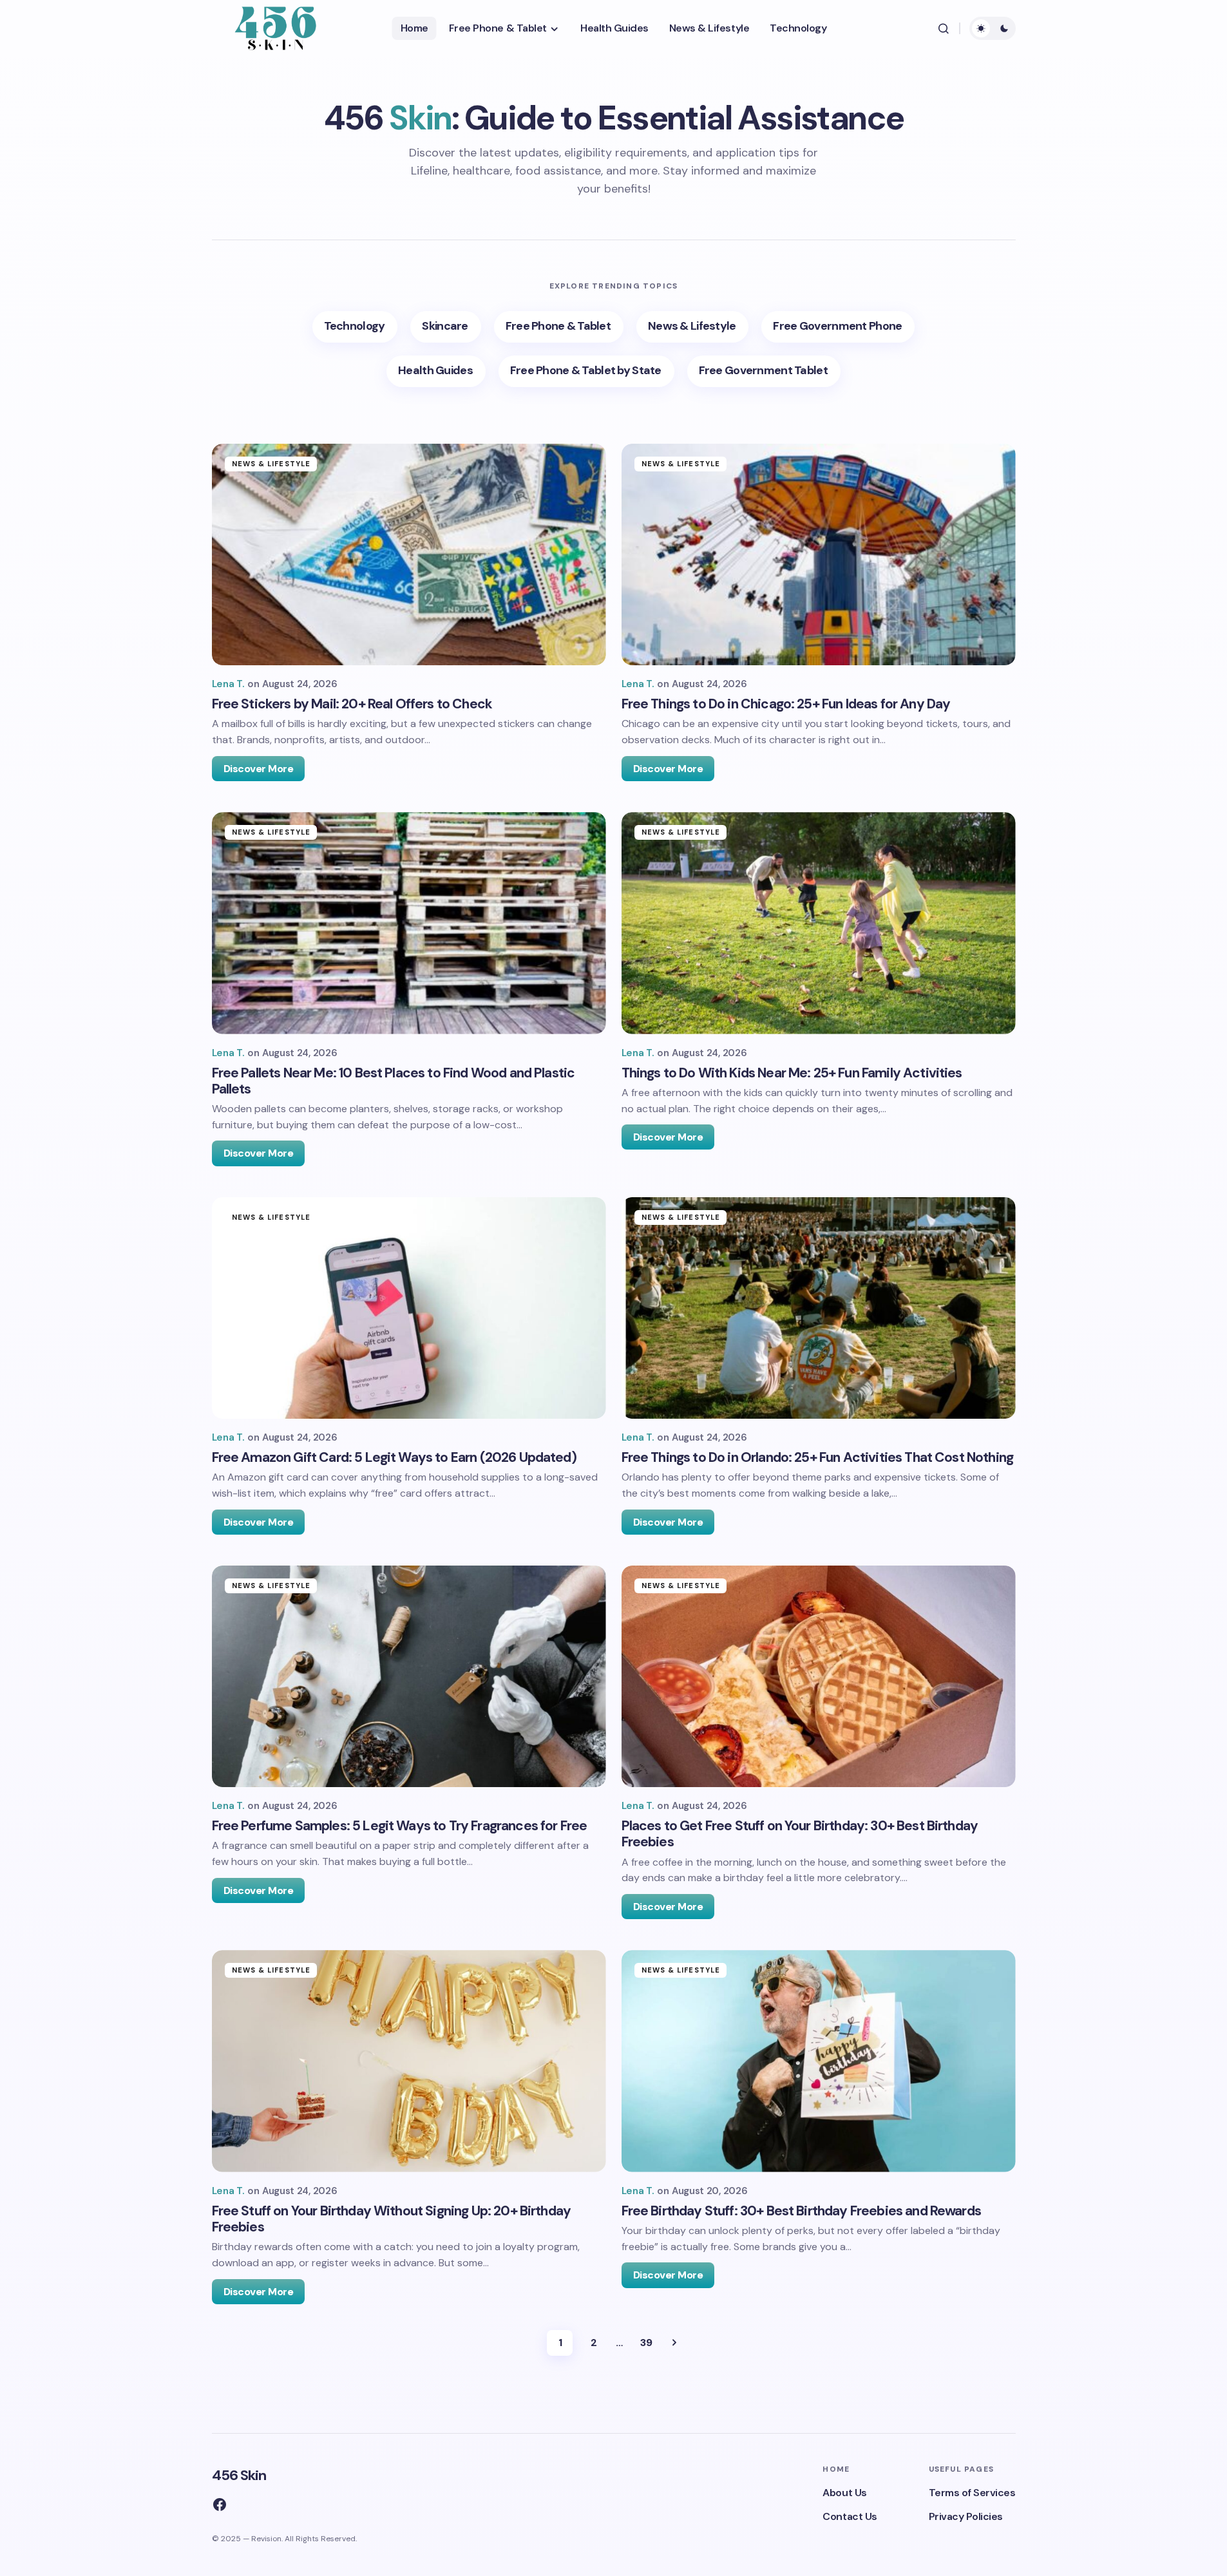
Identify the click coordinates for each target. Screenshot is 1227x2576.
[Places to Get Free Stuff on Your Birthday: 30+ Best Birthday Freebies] (819, 1676)
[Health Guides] (436, 371)
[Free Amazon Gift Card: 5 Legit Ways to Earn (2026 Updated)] (409, 1308)
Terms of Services (972, 2493)
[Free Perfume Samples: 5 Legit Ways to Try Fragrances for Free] (409, 1676)
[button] (944, 28)
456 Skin (239, 2475)
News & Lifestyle (271, 464)
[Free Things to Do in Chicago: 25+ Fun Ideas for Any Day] (819, 554)
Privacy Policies (966, 2516)
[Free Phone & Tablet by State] (586, 371)
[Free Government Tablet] (764, 371)
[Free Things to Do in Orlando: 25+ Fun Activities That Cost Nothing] (819, 1308)
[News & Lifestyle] (692, 327)
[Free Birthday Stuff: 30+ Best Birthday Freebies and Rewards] (819, 2061)
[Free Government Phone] (838, 327)
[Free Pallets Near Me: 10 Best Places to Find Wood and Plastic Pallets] (409, 923)
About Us (844, 2493)
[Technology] (355, 327)
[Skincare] (445, 327)
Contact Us (850, 2516)
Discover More (259, 769)
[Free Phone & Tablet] (559, 327)
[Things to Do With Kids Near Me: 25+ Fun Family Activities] (819, 923)
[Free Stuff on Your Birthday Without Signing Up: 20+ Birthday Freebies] (409, 2061)
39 (646, 2343)
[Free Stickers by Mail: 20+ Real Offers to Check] (409, 554)
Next (674, 2343)
